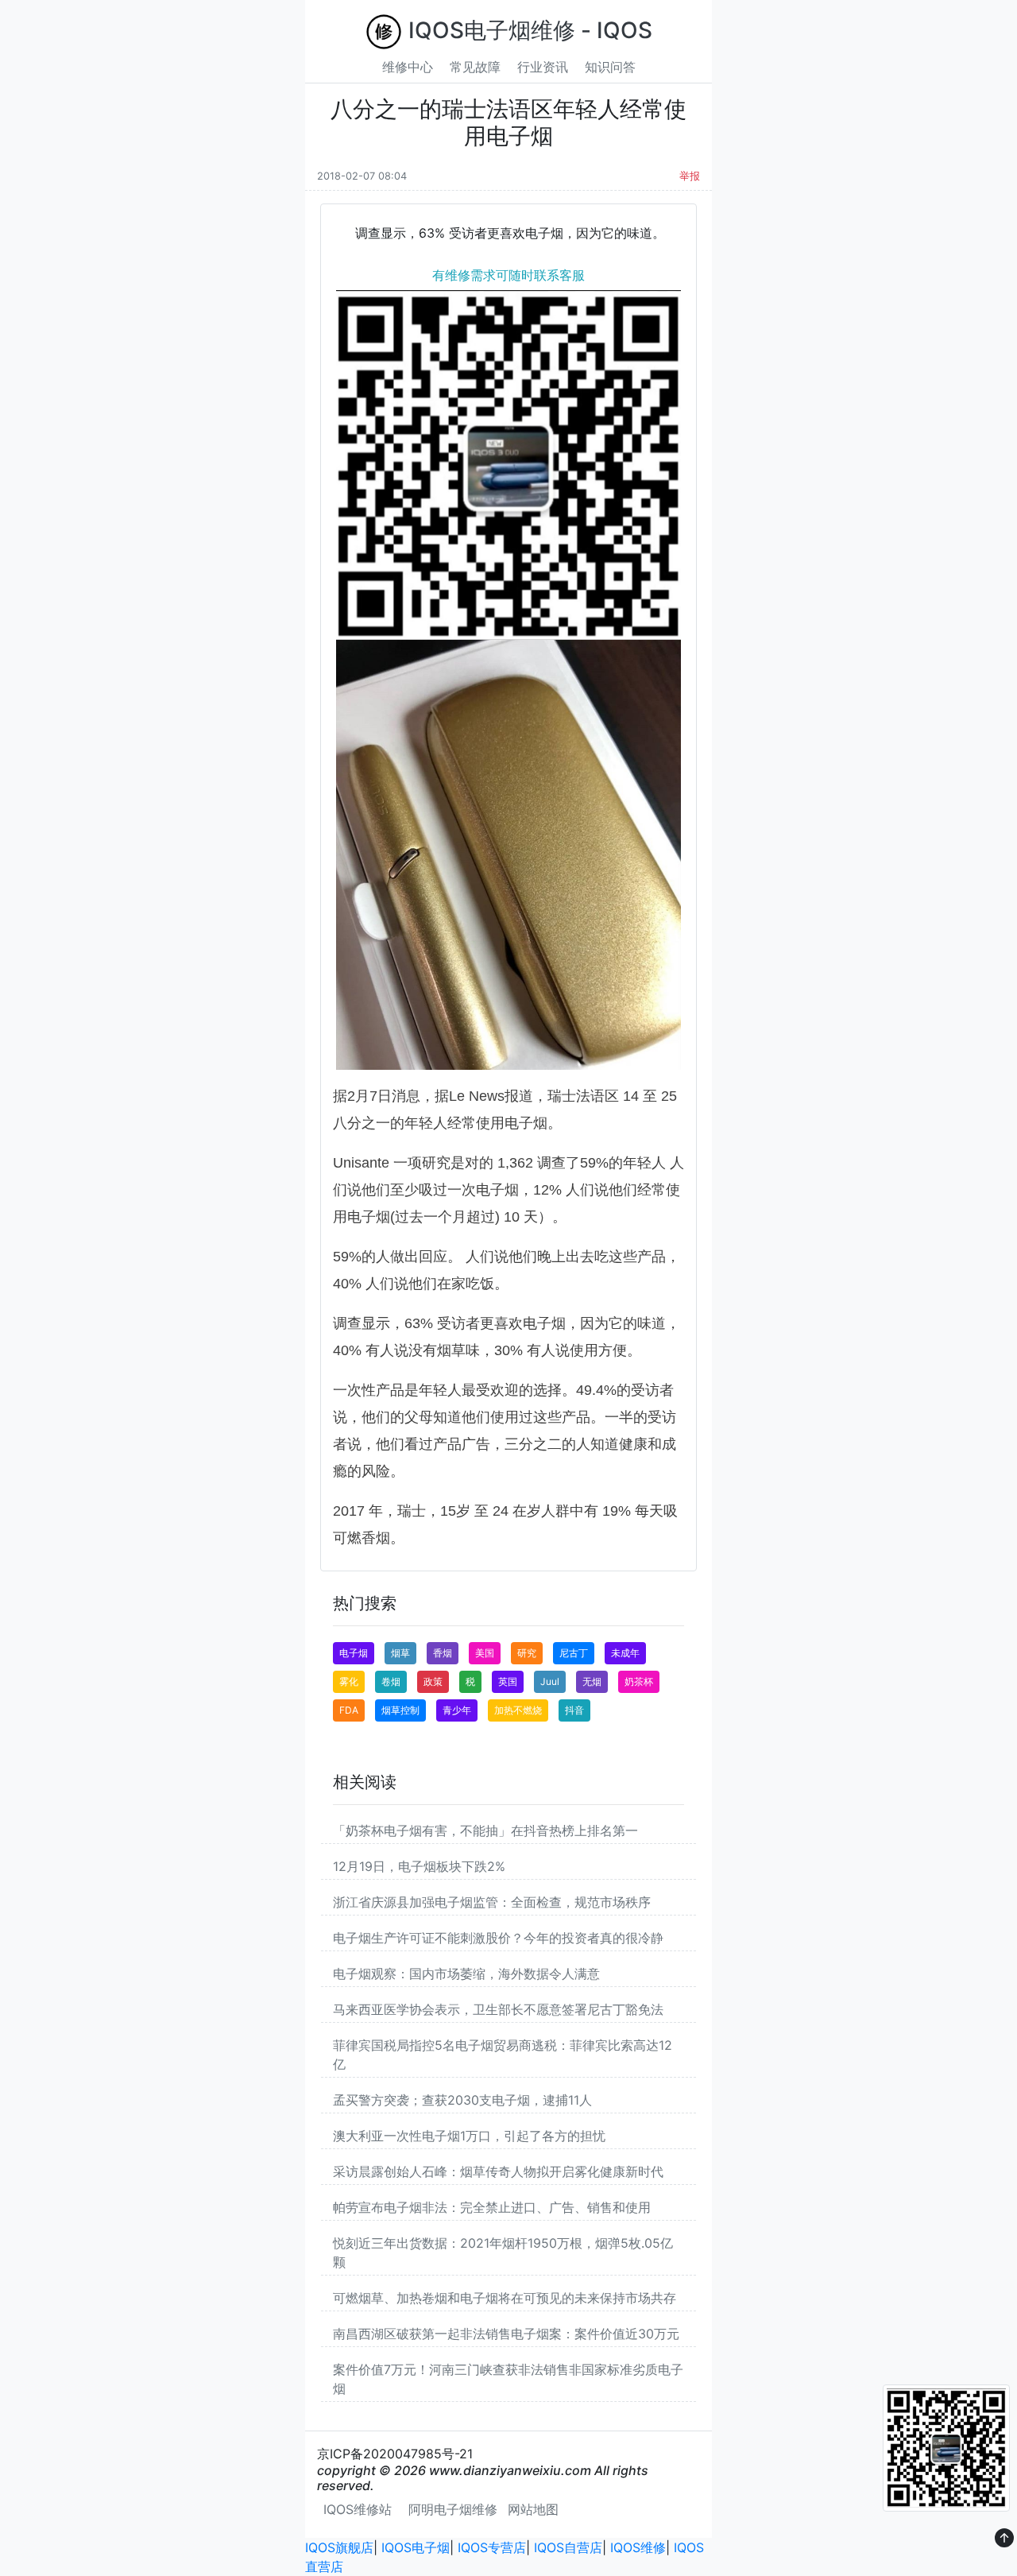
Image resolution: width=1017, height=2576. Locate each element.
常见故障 (475, 67)
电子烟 (354, 1653)
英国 (508, 1681)
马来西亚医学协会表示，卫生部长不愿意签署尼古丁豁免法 (498, 2009)
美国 (485, 1653)
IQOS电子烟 (416, 2547)
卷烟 (391, 1681)
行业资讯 (543, 67)
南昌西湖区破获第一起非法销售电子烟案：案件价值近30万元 (506, 2334)
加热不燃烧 (518, 1710)
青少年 (457, 1710)
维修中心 (408, 67)
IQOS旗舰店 (339, 2547)
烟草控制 (400, 1710)
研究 (527, 1653)
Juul (550, 1681)
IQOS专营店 (492, 2547)
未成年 (625, 1653)
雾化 (349, 1681)
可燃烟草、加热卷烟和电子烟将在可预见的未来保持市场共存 (505, 2298)
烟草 (400, 1653)
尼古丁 (574, 1653)
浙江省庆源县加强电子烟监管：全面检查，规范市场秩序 (492, 1902)
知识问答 (610, 67)
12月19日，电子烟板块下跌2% (419, 1866)
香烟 (443, 1653)
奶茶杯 (639, 1681)
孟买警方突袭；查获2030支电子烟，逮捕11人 (462, 2100)
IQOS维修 (638, 2547)
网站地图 (533, 2509)
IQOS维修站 (358, 2509)
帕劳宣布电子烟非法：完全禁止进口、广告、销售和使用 (492, 2207)
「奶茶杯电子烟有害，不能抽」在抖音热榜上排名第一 (485, 1830)
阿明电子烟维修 (453, 2509)
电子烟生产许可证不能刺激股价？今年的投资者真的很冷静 (498, 1938)
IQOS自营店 (568, 2547)
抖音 (574, 1710)
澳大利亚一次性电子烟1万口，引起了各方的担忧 (469, 2136)
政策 (433, 1681)
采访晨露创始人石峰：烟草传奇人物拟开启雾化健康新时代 (498, 2171)
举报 (690, 176)
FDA (349, 1710)
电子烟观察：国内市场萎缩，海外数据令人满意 (466, 1974)
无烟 (592, 1681)
